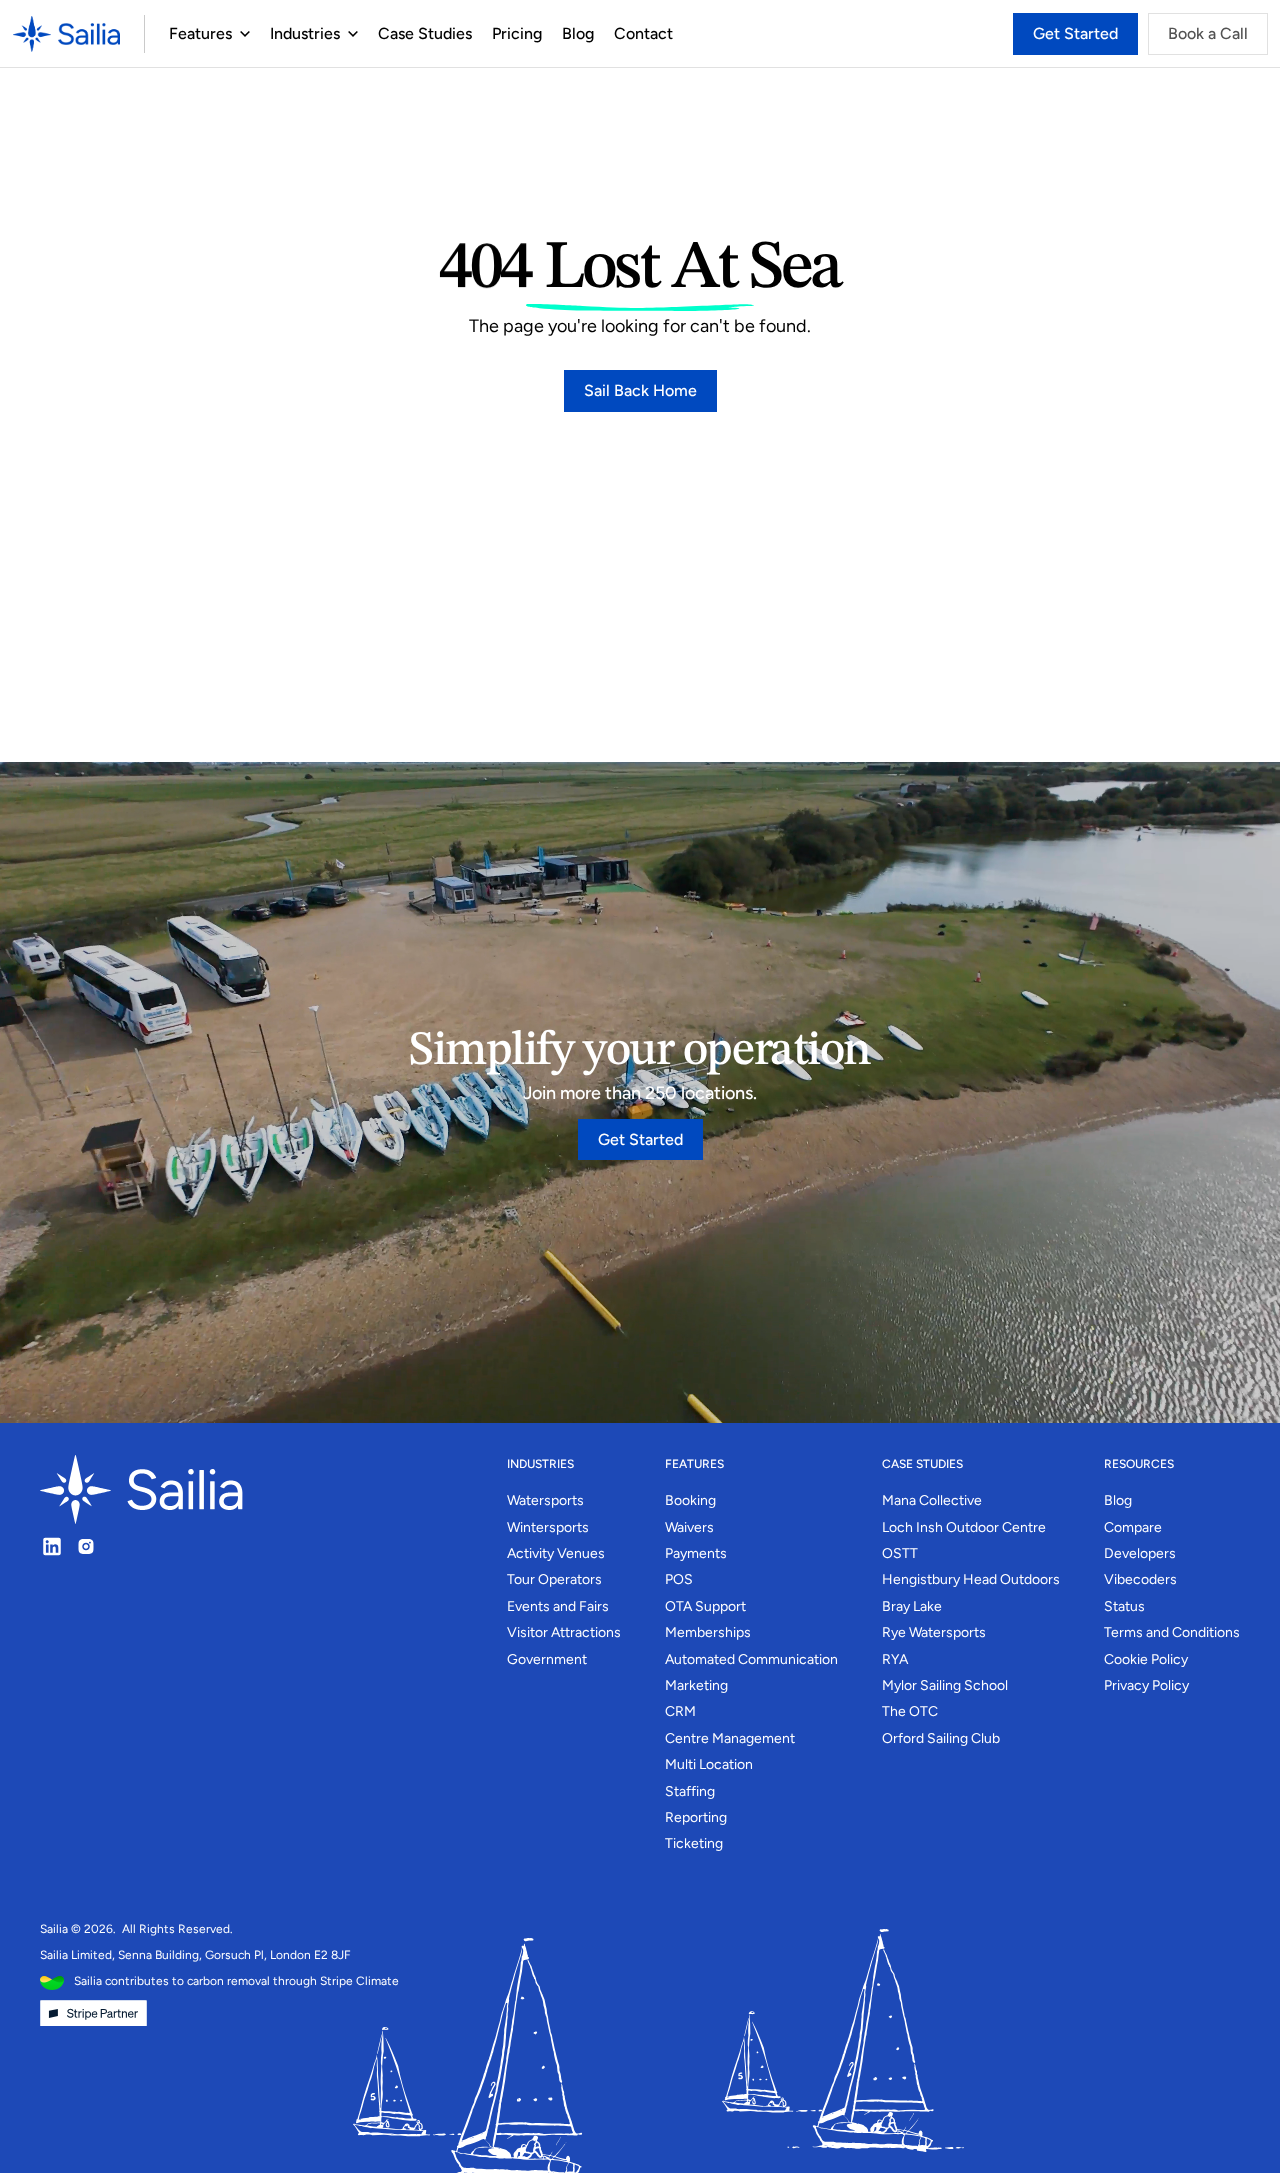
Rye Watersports (934, 1632)
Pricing (517, 33)
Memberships (708, 1632)
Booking (690, 1500)
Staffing (690, 1791)
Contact (643, 33)
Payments (696, 1553)
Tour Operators (554, 1579)
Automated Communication (751, 1659)
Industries (305, 33)
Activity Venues (556, 1553)
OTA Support (705, 1606)
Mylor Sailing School (945, 1685)
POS (679, 1579)
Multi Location (709, 1764)
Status (1124, 1606)
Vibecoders (1140, 1579)
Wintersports (548, 1527)
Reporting (696, 1817)
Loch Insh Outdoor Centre (964, 1527)
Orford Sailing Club (941, 1738)
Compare (1133, 1527)
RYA (895, 1659)
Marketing (696, 1685)
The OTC (910, 1711)
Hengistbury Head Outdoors (971, 1579)
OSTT (900, 1553)
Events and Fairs (558, 1606)
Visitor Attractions (564, 1632)
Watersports (545, 1500)
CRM (680, 1711)
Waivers (689, 1527)
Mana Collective (932, 1500)
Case (396, 33)
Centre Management (730, 1738)
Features (200, 33)
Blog (578, 33)
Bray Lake (912, 1606)
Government (547, 1659)
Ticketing (694, 1843)
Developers (1140, 1553)
